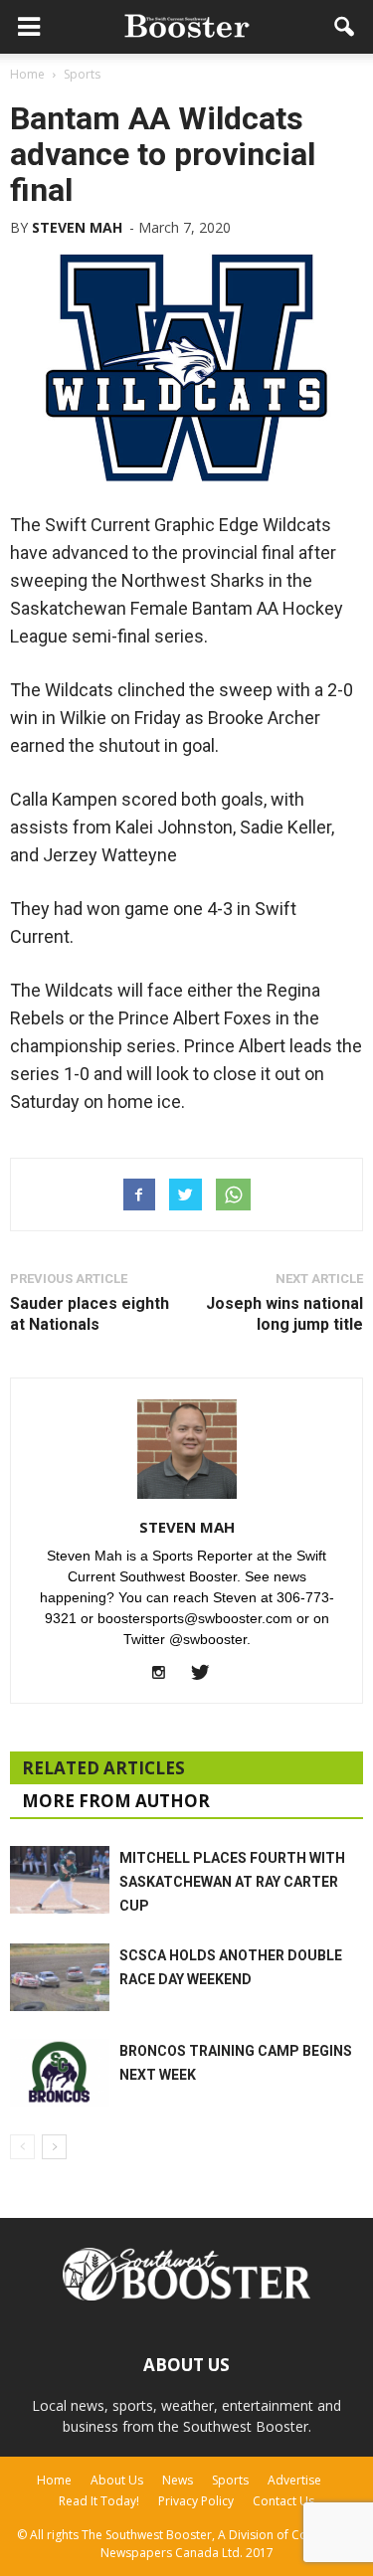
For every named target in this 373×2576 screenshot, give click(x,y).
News (178, 2480)
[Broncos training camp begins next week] (60, 2073)
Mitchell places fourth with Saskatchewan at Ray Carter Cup (232, 1882)
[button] (345, 27)
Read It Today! (99, 2501)
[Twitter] (207, 1674)
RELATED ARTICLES (103, 1768)
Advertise (294, 2480)
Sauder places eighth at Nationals (90, 1314)
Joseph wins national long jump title (284, 1314)
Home (54, 2480)
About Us (117, 2480)
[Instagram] (166, 1674)
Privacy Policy (196, 2501)
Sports (230, 2480)
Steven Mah (77, 227)
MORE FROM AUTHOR (116, 1801)
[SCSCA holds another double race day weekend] (60, 1978)
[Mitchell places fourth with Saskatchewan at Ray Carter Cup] (60, 1880)
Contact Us (283, 2501)
